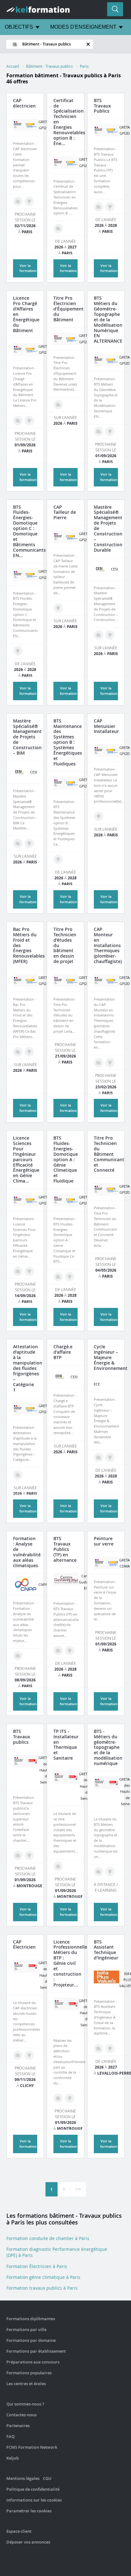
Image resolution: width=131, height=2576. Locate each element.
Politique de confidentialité (33, 2489)
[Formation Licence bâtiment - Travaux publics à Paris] (29, 1271)
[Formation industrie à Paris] (99, 2049)
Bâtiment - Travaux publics (49, 66)
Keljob (13, 2458)
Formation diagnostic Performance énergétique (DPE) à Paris (57, 2252)
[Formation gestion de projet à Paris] (99, 635)
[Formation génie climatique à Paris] (18, 421)
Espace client (19, 2531)
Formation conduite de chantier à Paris (48, 2238)
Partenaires (18, 2426)
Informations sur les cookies (34, 2500)
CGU (47, 2478)
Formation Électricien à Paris (37, 2266)
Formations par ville (26, 2329)
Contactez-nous (21, 2415)
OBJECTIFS (19, 27)
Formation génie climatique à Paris (43, 2277)
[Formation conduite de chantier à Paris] (58, 1651)
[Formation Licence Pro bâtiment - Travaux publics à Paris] (29, 421)
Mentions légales (23, 2478)
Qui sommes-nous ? (25, 2404)
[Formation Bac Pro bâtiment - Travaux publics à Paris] (29, 1052)
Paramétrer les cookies (29, 2511)
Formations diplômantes (31, 2319)
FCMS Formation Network (32, 2447)
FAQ (10, 2436)
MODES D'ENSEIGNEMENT (83, 27)
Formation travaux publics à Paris (42, 2288)
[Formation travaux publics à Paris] (99, 207)
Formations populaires (29, 2373)
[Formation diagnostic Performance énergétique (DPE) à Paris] (58, 228)
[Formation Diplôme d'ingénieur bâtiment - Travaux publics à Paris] (110, 1457)
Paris (84, 66)
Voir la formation (109, 691)
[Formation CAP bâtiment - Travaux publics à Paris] (29, 201)
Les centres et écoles (26, 2384)
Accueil (13, 66)
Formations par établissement (36, 2351)
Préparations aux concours (33, 2362)
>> (78, 2189)
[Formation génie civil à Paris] (58, 2098)
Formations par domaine (31, 2340)
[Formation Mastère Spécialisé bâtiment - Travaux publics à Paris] (110, 635)
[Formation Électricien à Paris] (18, 201)
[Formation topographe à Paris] (99, 431)
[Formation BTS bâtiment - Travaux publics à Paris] (110, 207)
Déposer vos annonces (28, 2542)
